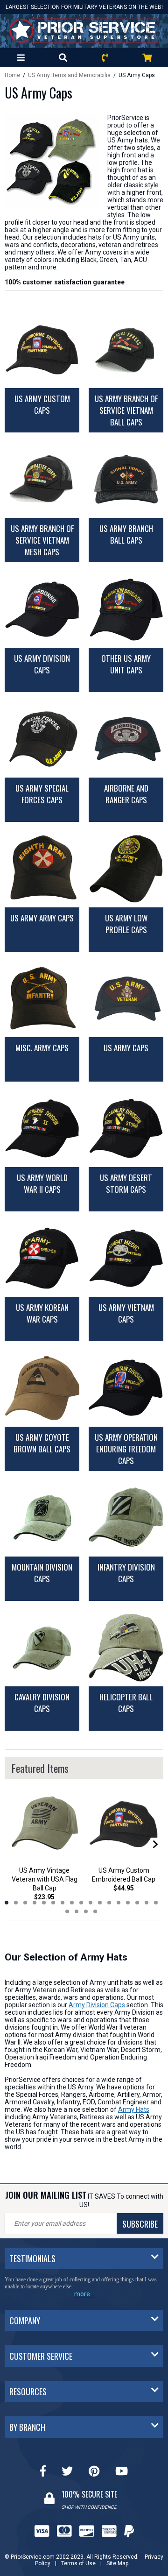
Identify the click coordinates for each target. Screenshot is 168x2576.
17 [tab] (156, 1903)
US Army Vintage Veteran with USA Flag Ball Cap (45, 1879)
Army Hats (134, 2109)
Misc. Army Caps (42, 1048)
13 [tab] (119, 1903)
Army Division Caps (97, 2005)
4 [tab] (35, 1903)
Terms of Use (78, 2556)
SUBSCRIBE (140, 2224)
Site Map (117, 2556)
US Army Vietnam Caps (126, 1313)
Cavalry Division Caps (42, 1703)
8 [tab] (72, 1903)
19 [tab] (77, 1911)
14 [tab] (128, 1903)
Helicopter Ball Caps (126, 1703)
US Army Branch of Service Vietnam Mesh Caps (42, 540)
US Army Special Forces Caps (42, 794)
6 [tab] (53, 1903)
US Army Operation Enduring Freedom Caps (126, 1449)
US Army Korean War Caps (42, 1313)
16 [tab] (147, 1903)
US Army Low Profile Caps (126, 924)
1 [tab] (7, 1903)
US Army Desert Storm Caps (126, 1183)
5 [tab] (44, 1903)
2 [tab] (16, 1903)
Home (12, 75)
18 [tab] (67, 1911)
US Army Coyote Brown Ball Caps (42, 1443)
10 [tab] (91, 1903)
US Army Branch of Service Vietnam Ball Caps (126, 410)
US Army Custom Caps (42, 404)
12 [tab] (109, 1903)
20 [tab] (86, 1911)
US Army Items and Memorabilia (69, 75)
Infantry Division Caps (126, 1573)
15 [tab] (137, 1903)
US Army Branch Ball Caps (126, 534)
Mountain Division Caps (42, 1573)
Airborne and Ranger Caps (126, 794)
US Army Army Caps (42, 918)
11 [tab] (100, 1903)
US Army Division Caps (42, 664)
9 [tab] (81, 1903)
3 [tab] (25, 1903)
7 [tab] (63, 1903)
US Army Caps (126, 1048)
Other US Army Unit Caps (126, 664)
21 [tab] (95, 1911)
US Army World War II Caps (42, 1183)
